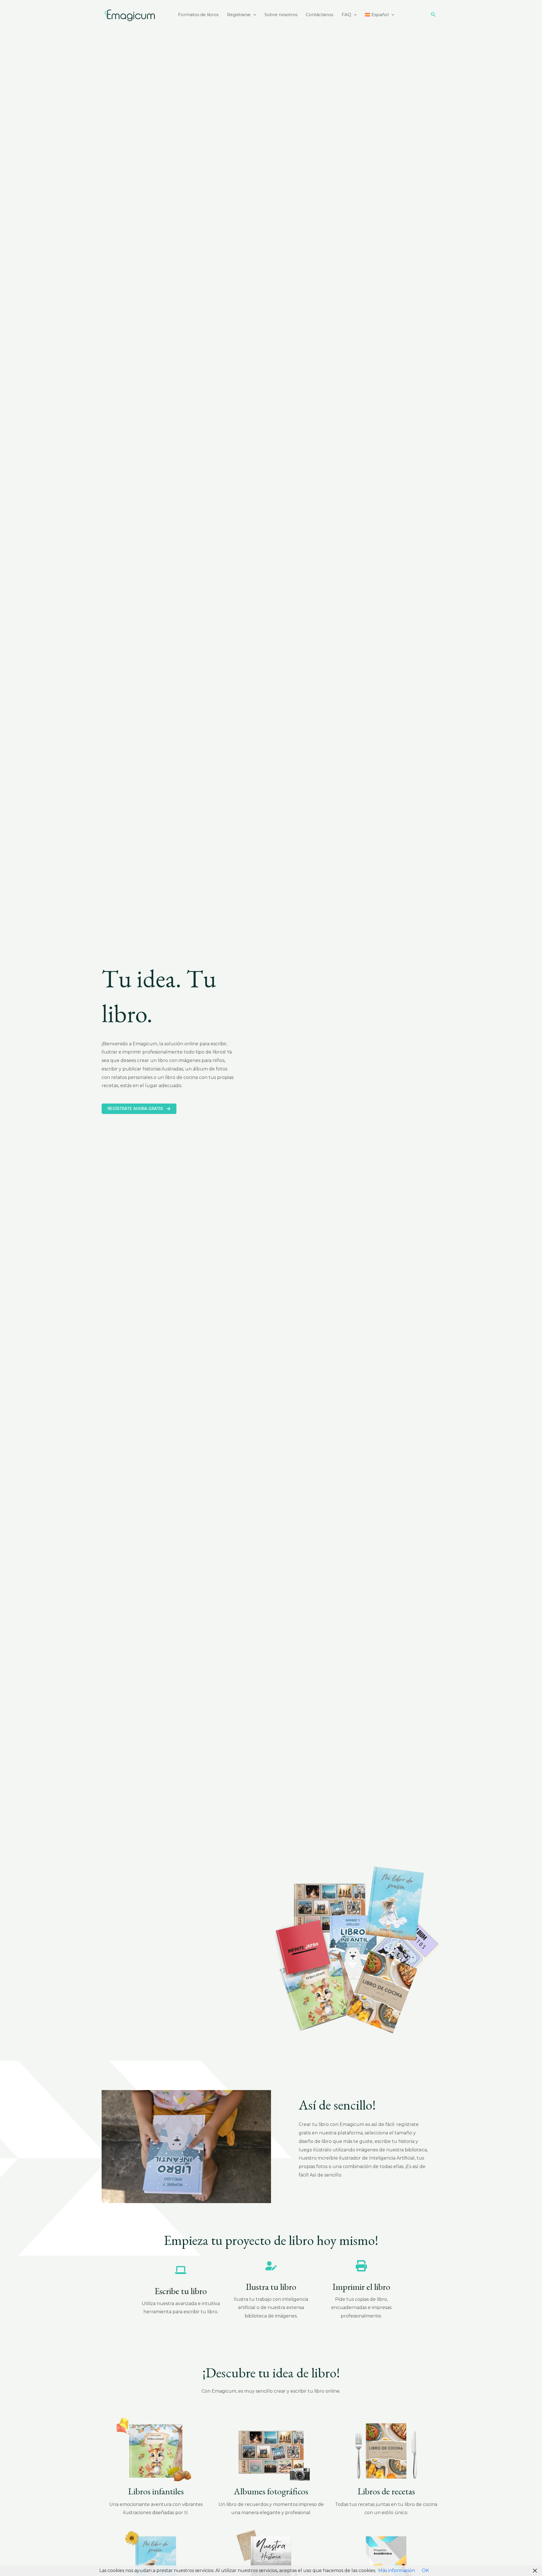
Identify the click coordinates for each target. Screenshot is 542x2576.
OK (425, 2570)
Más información (397, 2570)
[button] (253, 15)
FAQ (346, 15)
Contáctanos (319, 15)
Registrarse (239, 15)
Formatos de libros (198, 15)
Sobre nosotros (281, 15)
